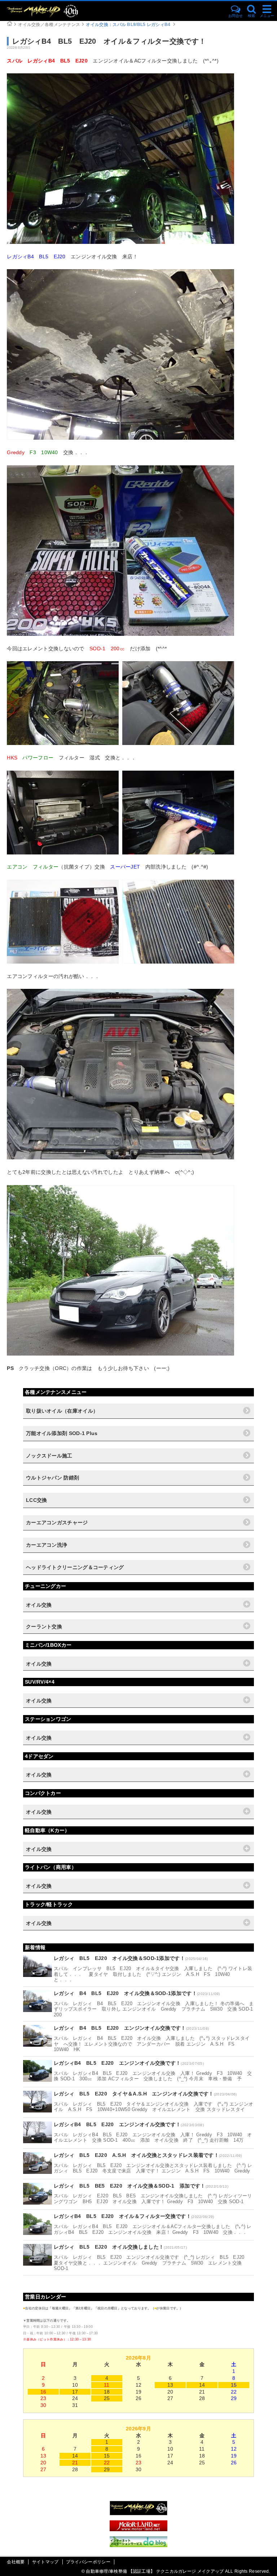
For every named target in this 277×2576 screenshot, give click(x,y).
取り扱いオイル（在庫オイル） (62, 1411)
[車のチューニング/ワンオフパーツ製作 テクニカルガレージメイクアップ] (56, 11)
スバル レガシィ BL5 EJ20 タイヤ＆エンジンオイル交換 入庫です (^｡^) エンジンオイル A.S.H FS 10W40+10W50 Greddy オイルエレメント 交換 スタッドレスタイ (153, 2107)
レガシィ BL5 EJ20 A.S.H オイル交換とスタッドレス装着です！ (136, 2155)
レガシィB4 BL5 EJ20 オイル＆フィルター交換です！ (122, 2216)
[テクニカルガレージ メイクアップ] (138, 2513)
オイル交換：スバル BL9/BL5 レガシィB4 (128, 25)
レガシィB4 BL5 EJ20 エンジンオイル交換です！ (117, 2063)
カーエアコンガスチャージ (57, 1522)
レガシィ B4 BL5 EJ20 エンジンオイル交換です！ (120, 2028)
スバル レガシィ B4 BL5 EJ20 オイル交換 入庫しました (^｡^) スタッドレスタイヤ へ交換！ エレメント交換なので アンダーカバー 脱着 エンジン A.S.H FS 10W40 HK (152, 2044)
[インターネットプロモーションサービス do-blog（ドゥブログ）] (138, 2545)
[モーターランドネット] (138, 2529)
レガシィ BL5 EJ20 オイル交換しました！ (109, 2247)
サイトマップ (45, 2562)
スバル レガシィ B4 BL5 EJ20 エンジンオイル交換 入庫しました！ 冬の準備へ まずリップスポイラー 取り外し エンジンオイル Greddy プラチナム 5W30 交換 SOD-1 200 (156, 2009)
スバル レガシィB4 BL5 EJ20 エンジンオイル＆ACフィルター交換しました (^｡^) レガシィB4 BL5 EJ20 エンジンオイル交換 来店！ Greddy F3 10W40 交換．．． (153, 2229)
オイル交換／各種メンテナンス (49, 25)
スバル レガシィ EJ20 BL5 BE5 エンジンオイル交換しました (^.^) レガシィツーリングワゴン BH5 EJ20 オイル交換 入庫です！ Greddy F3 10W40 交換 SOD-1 (153, 2199)
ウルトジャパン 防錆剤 (52, 1478)
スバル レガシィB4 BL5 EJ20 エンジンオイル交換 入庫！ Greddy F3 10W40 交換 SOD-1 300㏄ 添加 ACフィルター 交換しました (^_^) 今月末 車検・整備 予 (153, 2076)
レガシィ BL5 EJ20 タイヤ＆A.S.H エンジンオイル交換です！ (134, 2094)
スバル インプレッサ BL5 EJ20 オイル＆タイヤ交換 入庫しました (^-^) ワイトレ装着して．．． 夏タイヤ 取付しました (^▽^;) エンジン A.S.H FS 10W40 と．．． (153, 1974)
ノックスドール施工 (49, 1456)
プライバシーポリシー (88, 2562)
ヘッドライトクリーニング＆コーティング (75, 1567)
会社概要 (16, 2562)
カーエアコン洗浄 (47, 1545)
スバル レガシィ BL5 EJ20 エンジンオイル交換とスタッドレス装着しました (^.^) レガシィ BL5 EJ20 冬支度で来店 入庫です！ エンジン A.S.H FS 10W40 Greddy (153, 2168)
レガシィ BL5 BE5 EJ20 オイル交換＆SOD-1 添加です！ (130, 2186)
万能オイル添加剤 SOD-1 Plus (62, 1433)
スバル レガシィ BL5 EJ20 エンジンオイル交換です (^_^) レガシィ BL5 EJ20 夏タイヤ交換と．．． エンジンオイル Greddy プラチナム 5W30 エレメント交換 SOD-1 (151, 2263)
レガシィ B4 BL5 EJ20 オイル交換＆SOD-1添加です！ (125, 1993)
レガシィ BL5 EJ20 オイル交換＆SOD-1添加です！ (119, 1958)
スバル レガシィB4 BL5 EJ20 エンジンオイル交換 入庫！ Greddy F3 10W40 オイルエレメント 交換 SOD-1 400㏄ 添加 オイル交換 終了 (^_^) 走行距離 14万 (153, 2138)
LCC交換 (37, 1500)
